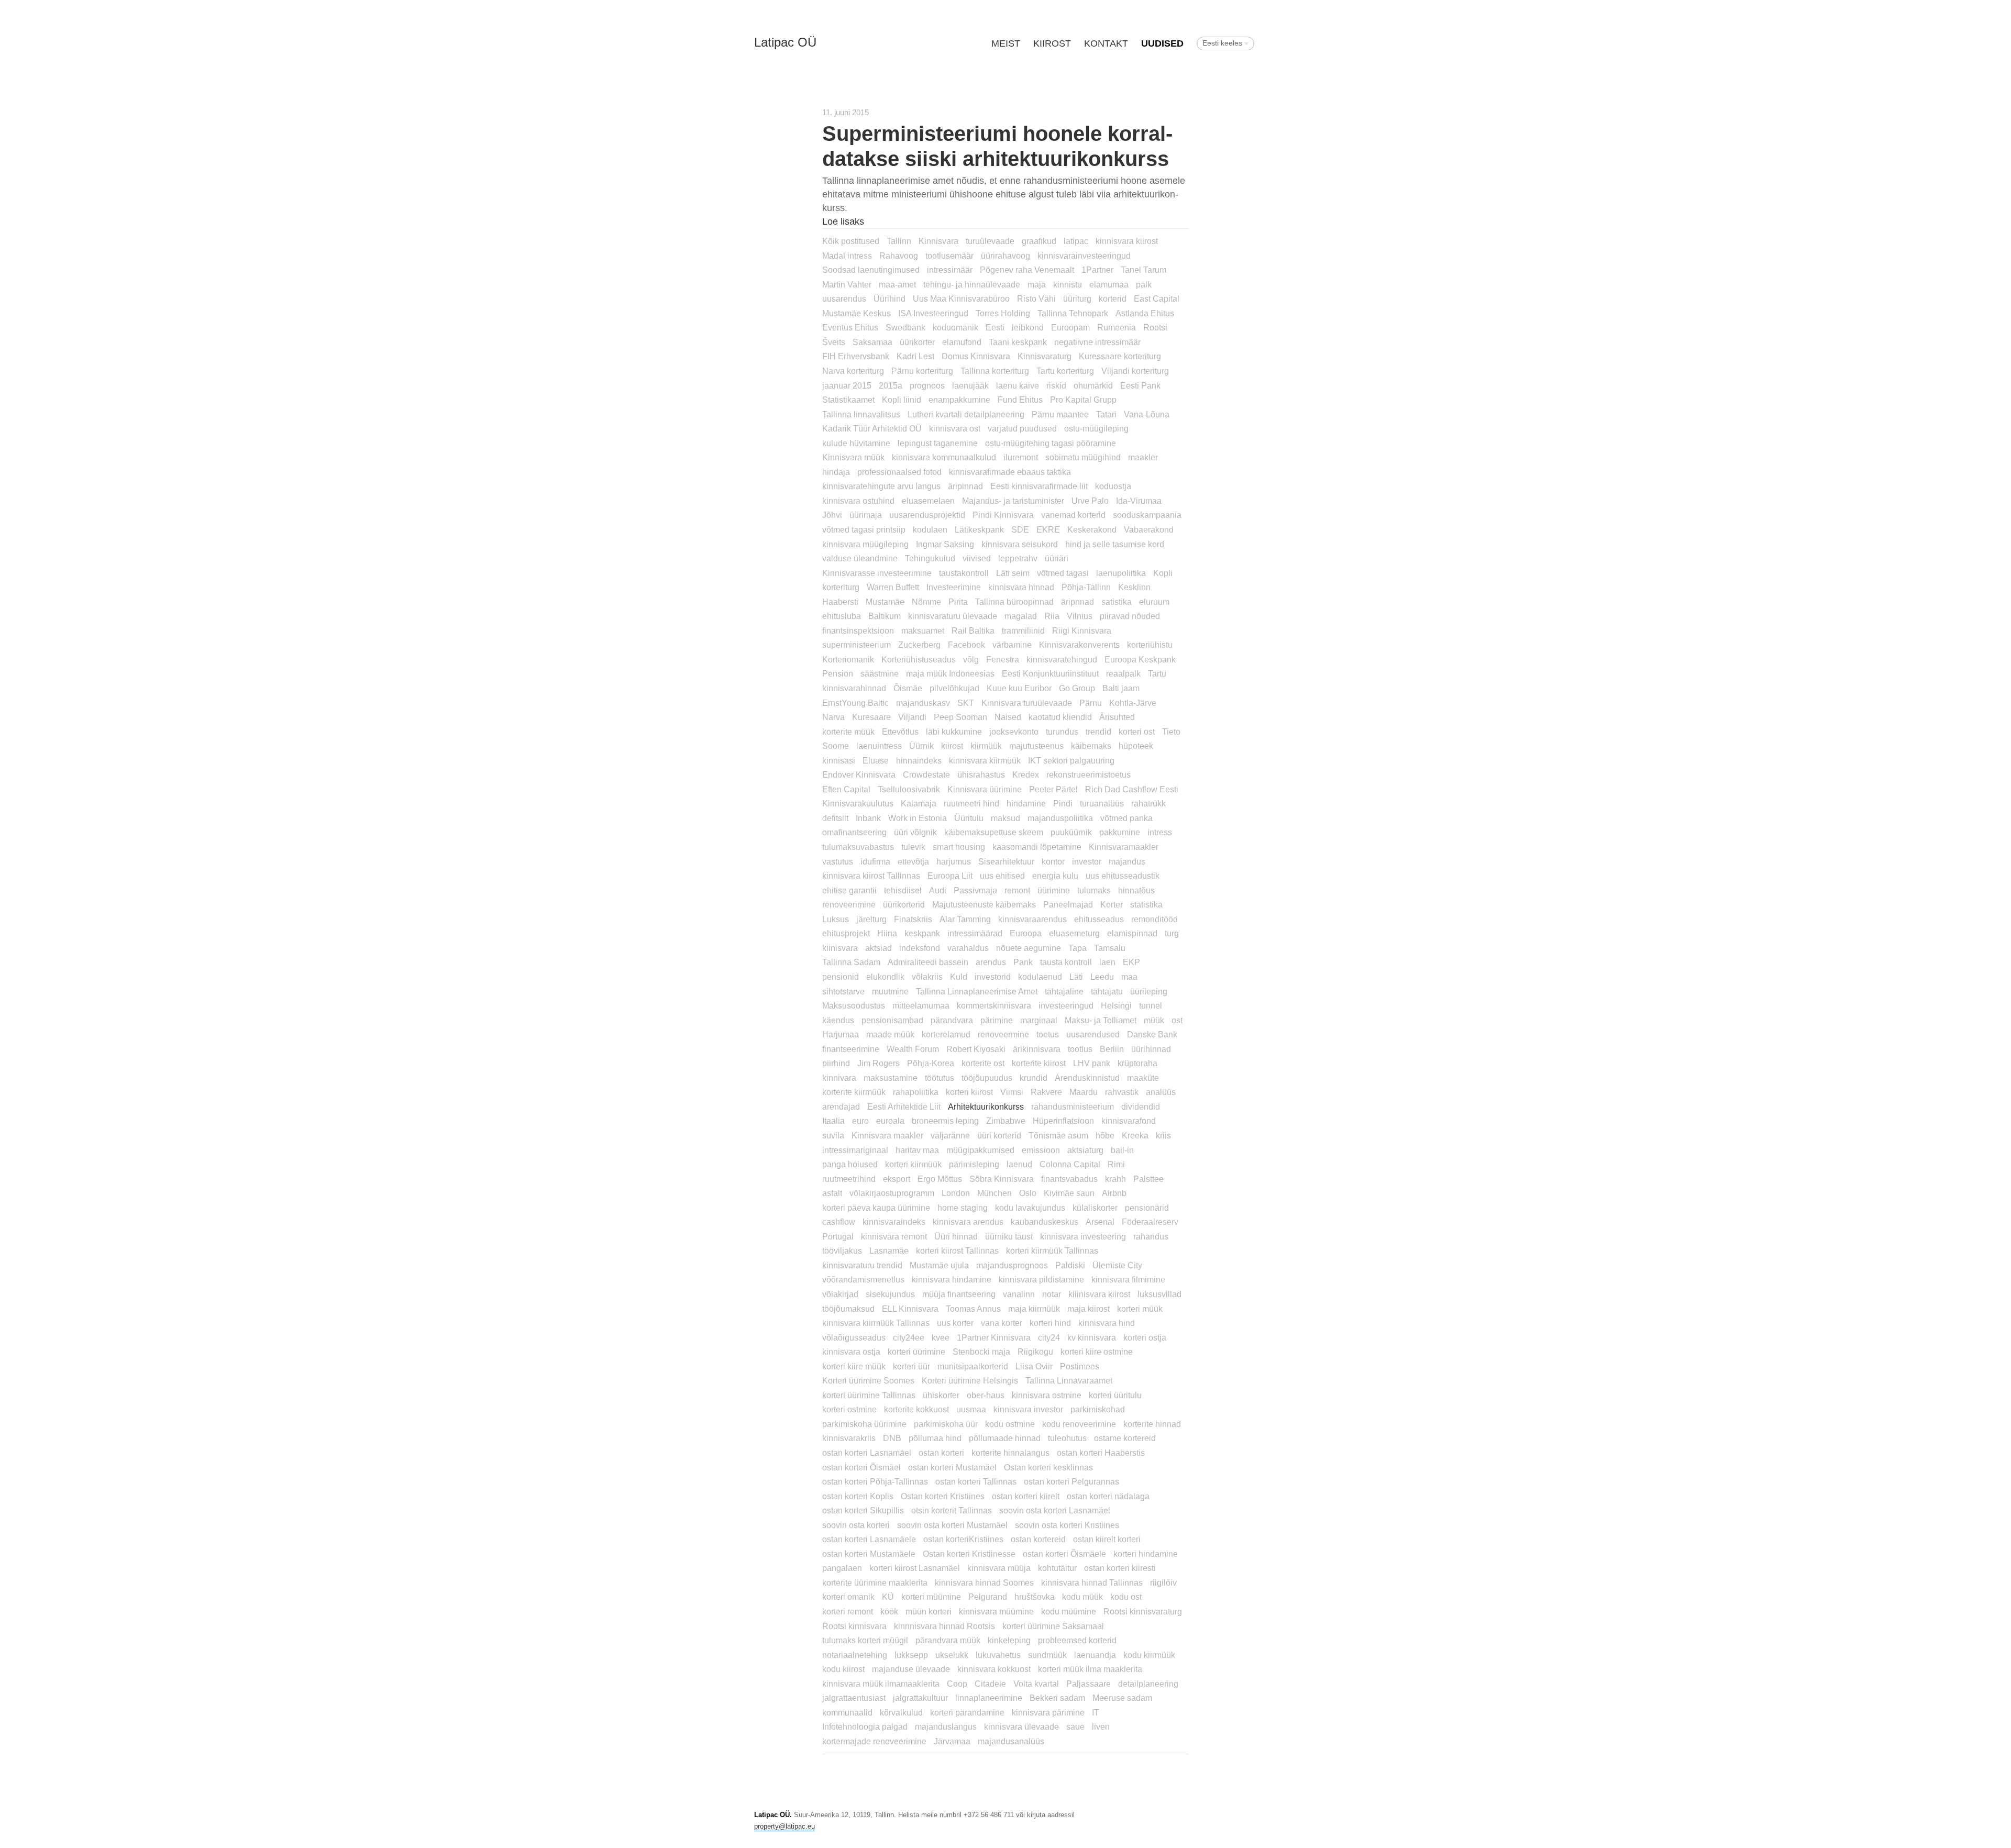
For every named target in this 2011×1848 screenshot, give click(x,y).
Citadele (990, 1684)
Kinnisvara (938, 241)
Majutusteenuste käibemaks (984, 904)
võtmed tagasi (1063, 573)
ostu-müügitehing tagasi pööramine (1051, 443)
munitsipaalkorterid (973, 1366)
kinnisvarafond (1129, 1121)
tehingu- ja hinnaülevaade (972, 284)
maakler (1143, 457)
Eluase (876, 760)
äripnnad (1078, 602)
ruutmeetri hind (971, 803)
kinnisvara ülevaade (1021, 1727)
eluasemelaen (928, 501)
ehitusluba (842, 616)
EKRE (1048, 529)
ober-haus (986, 1395)
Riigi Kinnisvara (1082, 630)
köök (889, 1611)
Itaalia (833, 1121)
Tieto (1171, 732)
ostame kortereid (1125, 1438)
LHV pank (1092, 1063)
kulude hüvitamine (856, 443)
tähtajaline (1064, 991)
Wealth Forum (913, 1049)
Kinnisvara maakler (887, 1135)
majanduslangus (946, 1727)
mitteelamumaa (921, 1005)
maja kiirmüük (1034, 1309)
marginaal (1039, 1020)
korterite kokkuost (916, 1409)
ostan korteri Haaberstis (1101, 1453)
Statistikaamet (848, 400)
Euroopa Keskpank (1140, 659)
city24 (1049, 1337)
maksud (1005, 818)
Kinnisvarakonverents (1079, 645)
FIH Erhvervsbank (856, 356)
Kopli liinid (902, 400)
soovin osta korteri (856, 1525)
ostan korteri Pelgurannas (1071, 1481)
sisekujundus (890, 1294)
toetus (1048, 1034)
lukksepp (911, 1655)
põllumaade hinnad (1005, 1438)
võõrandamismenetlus (863, 1279)
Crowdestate (926, 774)
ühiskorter (941, 1395)
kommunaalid (847, 1712)
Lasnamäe (889, 1251)
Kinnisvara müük (853, 457)
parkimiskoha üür (946, 1424)
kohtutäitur (1057, 1568)
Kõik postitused (851, 241)
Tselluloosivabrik (909, 789)
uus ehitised (1002, 876)
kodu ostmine (1010, 1424)
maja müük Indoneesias (950, 673)
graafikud (1039, 241)
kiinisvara (840, 948)
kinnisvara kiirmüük (985, 760)
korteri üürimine (916, 1352)
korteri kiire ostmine (1097, 1352)
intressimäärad (975, 933)
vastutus (838, 861)
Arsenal (1100, 1222)
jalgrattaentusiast (854, 1698)
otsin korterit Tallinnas (952, 1510)
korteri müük (1140, 1309)
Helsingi (1116, 1005)
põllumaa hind (935, 1438)
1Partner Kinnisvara (994, 1337)
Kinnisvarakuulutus (858, 803)
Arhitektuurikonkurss (986, 1106)
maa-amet (897, 284)
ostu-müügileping (1096, 428)
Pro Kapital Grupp (1083, 400)
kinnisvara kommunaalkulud (944, 457)
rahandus (1151, 1236)
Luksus (836, 919)
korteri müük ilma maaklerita (1090, 1669)
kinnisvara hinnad (1021, 587)
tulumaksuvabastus (858, 847)
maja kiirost (1089, 1309)
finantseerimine (851, 1049)
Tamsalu (1110, 948)
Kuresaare (871, 717)
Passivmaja (975, 890)
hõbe (1105, 1135)
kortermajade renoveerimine (874, 1741)
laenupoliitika (1121, 573)
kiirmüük (986, 746)
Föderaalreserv (1150, 1222)
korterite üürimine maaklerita (875, 1583)
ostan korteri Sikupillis (863, 1510)
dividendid (1141, 1106)
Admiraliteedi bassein (928, 962)
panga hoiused (850, 1164)
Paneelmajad (1068, 904)
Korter (1112, 904)
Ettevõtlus (900, 732)
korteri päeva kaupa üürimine (876, 1208)
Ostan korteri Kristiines (943, 1496)
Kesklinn (1134, 587)
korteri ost (1137, 732)
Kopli (1163, 573)
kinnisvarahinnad (854, 688)
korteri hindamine (1146, 1554)
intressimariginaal (855, 1150)
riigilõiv (1163, 1583)
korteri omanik (848, 1597)
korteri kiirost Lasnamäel (915, 1568)
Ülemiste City (1117, 1265)
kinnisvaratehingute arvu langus (881, 486)
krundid (1034, 1078)
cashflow (839, 1222)
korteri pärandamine (967, 1712)
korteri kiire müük (854, 1366)
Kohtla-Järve (1133, 703)
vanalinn (1019, 1294)
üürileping (1149, 991)
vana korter (1002, 1323)
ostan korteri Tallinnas (976, 1481)
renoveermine (1003, 1034)
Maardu (1084, 1092)
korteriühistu (1150, 645)
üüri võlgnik (915, 832)
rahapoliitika (916, 1092)
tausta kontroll (1066, 962)
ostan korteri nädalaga (1108, 1496)
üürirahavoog (1005, 256)
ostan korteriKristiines (963, 1539)
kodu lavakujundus (1030, 1208)
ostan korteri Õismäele (1064, 1554)
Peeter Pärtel (1053, 789)
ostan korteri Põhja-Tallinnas (875, 1481)
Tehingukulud (930, 558)
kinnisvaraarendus (1032, 919)
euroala (890, 1121)
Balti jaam (1121, 688)
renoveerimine (849, 904)
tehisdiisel (903, 890)
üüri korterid (999, 1135)
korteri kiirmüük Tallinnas (1052, 1251)
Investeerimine (954, 587)
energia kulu (1055, 876)
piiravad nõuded (1130, 616)
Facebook (966, 645)
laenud (1019, 1164)
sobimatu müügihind (1083, 457)
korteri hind (1050, 1323)
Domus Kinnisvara (976, 356)
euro (860, 1121)
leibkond (1028, 327)
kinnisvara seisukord (1020, 544)
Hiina (887, 933)
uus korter (955, 1323)
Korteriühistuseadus (919, 659)
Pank (1023, 962)
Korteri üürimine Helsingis (970, 1380)
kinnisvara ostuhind (858, 501)
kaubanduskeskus (1045, 1222)
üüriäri (1057, 558)
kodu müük (1082, 1597)
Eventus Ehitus (850, 327)
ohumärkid (1093, 385)
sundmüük (1047, 1655)
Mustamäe (885, 602)
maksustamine (891, 1078)
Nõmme (926, 602)
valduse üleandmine (860, 558)
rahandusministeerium (1073, 1106)
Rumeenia (1117, 327)
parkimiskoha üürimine (864, 1424)
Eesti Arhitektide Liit (904, 1106)
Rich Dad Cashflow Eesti (1132, 789)
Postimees (1080, 1366)
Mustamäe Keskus (857, 313)
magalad (1021, 616)
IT (1096, 1712)
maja (1037, 284)
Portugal (838, 1236)
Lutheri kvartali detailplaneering (966, 414)
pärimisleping (974, 1164)
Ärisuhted (1117, 717)
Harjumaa (841, 1034)
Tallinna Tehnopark (1073, 313)
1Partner (1097, 270)
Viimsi (1012, 1092)
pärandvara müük (948, 1640)
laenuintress (879, 746)
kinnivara (839, 1078)
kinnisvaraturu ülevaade (953, 616)
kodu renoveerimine (1079, 1424)
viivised (977, 558)
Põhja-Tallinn (1086, 587)
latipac (1076, 241)
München (995, 1193)
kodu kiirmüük (1149, 1655)
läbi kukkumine (954, 732)
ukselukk (952, 1655)
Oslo (1028, 1193)
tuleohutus (1067, 1438)
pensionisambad (892, 1020)
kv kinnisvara (1092, 1337)
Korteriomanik (848, 659)
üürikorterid (904, 904)
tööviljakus (842, 1251)
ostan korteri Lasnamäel (867, 1453)
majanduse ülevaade (911, 1669)
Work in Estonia (918, 818)
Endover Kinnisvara (859, 774)
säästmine (880, 673)
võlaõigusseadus (854, 1337)
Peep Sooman (960, 717)
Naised (1008, 717)
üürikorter (917, 342)
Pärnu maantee (1060, 414)
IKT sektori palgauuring (1071, 760)
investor (1087, 861)
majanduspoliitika (1060, 818)
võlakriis (927, 977)
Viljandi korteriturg (1135, 371)
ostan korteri (941, 1453)
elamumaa (1109, 284)
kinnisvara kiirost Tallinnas (871, 876)
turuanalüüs (1102, 803)
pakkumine (1120, 832)
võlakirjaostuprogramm (892, 1193)
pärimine (997, 1020)
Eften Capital (846, 789)
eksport (897, 1179)
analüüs (1161, 1092)
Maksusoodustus (854, 1005)
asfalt (832, 1193)
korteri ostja (1145, 1337)
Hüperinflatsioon (1063, 1121)
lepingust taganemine (938, 443)
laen (1107, 962)
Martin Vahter (847, 284)
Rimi (1116, 1164)
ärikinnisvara (1037, 1049)
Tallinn (899, 241)
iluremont (1021, 457)
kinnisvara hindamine (952, 1279)
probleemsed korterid (1077, 1640)
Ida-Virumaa (1139, 501)
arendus (991, 962)
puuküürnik (1071, 832)
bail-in (1122, 1150)
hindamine (1026, 803)
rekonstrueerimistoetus (1089, 774)
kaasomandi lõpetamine (1037, 847)
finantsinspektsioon (858, 630)
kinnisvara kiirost (1127, 241)
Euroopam (1070, 327)
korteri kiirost (969, 1092)
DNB (892, 1438)
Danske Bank (1152, 1034)
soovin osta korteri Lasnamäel (1055, 1510)
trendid (1098, 732)
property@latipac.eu (784, 1826)
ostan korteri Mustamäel (952, 1467)
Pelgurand (988, 1597)
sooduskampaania (1147, 515)
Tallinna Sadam (851, 962)
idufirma (875, 861)
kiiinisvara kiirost (1099, 1294)
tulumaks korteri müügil (865, 1640)
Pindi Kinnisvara (1003, 515)
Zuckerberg (919, 645)
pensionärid (1147, 1208)
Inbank (868, 818)
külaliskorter (1095, 1208)
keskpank (922, 933)
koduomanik (955, 327)
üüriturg (1077, 298)
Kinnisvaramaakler (1124, 847)
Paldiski (1070, 1265)
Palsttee (1148, 1179)
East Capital (1157, 298)
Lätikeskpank (979, 529)
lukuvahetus (998, 1655)
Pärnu (1091, 703)
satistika (1117, 602)
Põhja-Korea (931, 1063)
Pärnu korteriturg (922, 371)
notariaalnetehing (855, 1655)
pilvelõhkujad (954, 688)
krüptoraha (1137, 1063)
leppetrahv (1018, 558)
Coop (957, 1684)
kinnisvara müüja (999, 1568)
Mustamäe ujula (939, 1265)
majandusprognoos (1012, 1265)
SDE (1020, 529)
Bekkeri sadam (1057, 1698)
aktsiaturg (1085, 1150)
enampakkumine (959, 400)
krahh (1115, 1179)
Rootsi (1155, 327)
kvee (941, 1337)
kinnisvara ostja (851, 1352)
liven (1101, 1727)
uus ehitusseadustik (1123, 876)
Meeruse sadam (1122, 1698)
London (956, 1193)
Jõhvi (832, 515)
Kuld (959, 977)
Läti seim (1013, 573)
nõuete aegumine (1029, 948)
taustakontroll (964, 573)
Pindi (1063, 803)
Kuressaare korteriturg (1120, 356)
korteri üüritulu (1115, 1395)
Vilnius (1080, 616)
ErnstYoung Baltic (855, 703)
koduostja (1113, 486)
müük (1154, 1020)
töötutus (940, 1078)
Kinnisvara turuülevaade (1027, 703)
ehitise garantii (849, 890)
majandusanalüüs (1011, 1741)
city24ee (909, 1337)
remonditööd (1154, 919)
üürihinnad (1151, 1049)
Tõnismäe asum (1058, 1135)
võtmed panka (1126, 818)
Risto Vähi (1036, 298)
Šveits (834, 342)
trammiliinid (1023, 630)
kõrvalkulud (901, 1712)
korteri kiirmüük (913, 1164)
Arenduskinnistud (1087, 1078)
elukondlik (885, 977)
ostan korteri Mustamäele (869, 1554)
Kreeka (1135, 1135)
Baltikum (885, 616)
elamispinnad (1132, 933)
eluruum (1154, 602)
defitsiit (835, 818)
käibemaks (1091, 746)
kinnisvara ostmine (1047, 1395)
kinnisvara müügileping (865, 544)
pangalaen (842, 1568)
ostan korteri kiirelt (1026, 1496)
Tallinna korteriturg (995, 371)
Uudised (1162, 43)
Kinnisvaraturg (1045, 356)
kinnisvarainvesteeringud (1084, 256)
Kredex (1026, 774)
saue (1075, 1727)
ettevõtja (913, 861)
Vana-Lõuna (1147, 414)
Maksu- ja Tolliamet (1101, 1020)
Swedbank (905, 327)
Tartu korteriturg (1065, 371)
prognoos (927, 385)
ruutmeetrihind (849, 1179)
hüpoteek (1136, 746)
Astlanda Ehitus (1145, 313)
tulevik (913, 847)
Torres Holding (1003, 313)
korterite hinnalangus (1010, 1453)
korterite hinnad (1152, 1424)
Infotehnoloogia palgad (865, 1727)
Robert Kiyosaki (976, 1049)
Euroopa (1026, 933)
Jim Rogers (879, 1063)
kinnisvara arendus (968, 1222)
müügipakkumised (980, 1150)
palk (1144, 284)
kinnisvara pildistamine (1041, 1279)
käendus (838, 1020)
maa (1129, 977)
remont (1017, 890)
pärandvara (952, 1020)
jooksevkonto (1014, 732)
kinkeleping (1009, 1640)
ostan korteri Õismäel (861, 1467)
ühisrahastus (981, 774)
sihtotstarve (843, 991)
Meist (1006, 43)
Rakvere (1046, 1092)
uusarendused (1093, 1034)
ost (1177, 1020)
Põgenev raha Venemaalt (1027, 270)
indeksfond (920, 948)
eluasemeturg (1074, 933)
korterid (1113, 298)
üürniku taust (1009, 1236)
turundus (1062, 732)
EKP (1131, 962)
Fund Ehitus (1020, 400)
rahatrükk (1148, 803)
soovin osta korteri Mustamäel (952, 1525)
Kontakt (1106, 43)
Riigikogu (1035, 1352)
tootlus (1080, 1049)
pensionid (841, 977)
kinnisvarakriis (849, 1438)
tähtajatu (1107, 991)
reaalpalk (1123, 673)
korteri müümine (931, 1597)
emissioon (1041, 1150)
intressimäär (950, 270)
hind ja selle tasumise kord (1115, 544)
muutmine (890, 991)
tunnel (1151, 1005)
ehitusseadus (1099, 919)
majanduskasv (923, 703)
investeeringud (1066, 1005)
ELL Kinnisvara (910, 1309)
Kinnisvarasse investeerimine (877, 573)
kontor (1053, 861)
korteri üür (911, 1366)
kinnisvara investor (1028, 1409)
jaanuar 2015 (847, 385)
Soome (836, 746)
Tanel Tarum (1143, 270)
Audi (938, 890)
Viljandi (912, 717)
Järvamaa (952, 1741)
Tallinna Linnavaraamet (1069, 1380)
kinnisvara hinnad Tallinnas (1092, 1583)
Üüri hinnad (956, 1236)
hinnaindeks (919, 760)
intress (1160, 832)
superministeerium (857, 645)
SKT (966, 703)
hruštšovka (1035, 1597)
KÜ (888, 1597)
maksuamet (923, 630)
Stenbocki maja (981, 1352)
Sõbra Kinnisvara (1002, 1179)
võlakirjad (840, 1294)
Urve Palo (1090, 501)
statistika (1146, 904)
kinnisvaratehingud (1062, 659)
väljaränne (950, 1135)
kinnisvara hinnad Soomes (984, 1583)
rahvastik (1122, 1092)
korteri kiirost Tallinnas (957, 1251)
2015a (891, 385)
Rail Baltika (973, 630)
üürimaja (866, 515)
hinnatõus (1136, 890)
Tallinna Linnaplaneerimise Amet (977, 991)
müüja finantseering (959, 1294)
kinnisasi (839, 760)
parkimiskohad (1098, 1409)
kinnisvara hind (1107, 1323)
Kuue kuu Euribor (1019, 688)
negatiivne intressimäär (1097, 342)
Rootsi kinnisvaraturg (1143, 1611)
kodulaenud (1040, 977)
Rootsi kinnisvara (854, 1626)
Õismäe (908, 688)
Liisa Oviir (1034, 1366)
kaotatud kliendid (1060, 717)
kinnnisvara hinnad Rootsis (944, 1626)
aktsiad (879, 948)
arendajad (841, 1106)
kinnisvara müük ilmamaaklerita (881, 1684)
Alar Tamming (965, 919)
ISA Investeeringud (933, 313)
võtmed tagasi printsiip (864, 529)
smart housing (959, 847)
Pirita (958, 602)
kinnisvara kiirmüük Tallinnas (876, 1323)
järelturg (871, 919)
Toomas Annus (973, 1309)
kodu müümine (1069, 1611)
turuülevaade (990, 241)
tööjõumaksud (848, 1309)
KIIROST (1052, 43)
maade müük (890, 1034)
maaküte (1143, 1078)
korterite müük (848, 732)
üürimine (1054, 890)
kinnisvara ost (955, 428)
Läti (1076, 977)
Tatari (1106, 414)
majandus (1127, 861)
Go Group (1077, 688)
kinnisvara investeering (1083, 1236)
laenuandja (1095, 1655)
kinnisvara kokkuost (994, 1669)
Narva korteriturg (853, 371)
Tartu (1157, 673)
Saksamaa (872, 342)
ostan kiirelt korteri (1107, 1539)
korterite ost (983, 1063)
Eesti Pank (1140, 385)
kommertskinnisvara (994, 1005)
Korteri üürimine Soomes (868, 1380)
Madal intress (847, 256)
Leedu (1102, 977)
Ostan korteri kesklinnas (1048, 1467)
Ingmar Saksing (945, 544)
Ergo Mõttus (940, 1179)
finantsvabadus (1069, 1179)
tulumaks (1094, 890)
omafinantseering (854, 832)
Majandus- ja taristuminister (1013, 501)
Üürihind (890, 298)
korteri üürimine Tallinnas (869, 1395)
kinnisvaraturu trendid (862, 1265)
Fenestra (1003, 659)
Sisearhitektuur (1006, 861)
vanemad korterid (1073, 515)
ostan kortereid (1038, 1539)
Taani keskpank (1018, 342)
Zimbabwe (1006, 1121)
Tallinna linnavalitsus (861, 414)
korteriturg (841, 587)
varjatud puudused (1022, 428)
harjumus (954, 861)
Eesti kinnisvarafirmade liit (1039, 486)
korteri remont (848, 1611)
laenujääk (970, 385)
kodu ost (1126, 1597)
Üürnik (921, 746)
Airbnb (1114, 1193)
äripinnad (965, 486)
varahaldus (968, 948)
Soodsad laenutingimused (871, 270)
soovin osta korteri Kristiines (1067, 1525)
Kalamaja (919, 803)
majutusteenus (1036, 746)
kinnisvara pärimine (1048, 1712)
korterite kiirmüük (854, 1092)
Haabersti (840, 602)
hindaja (836, 472)
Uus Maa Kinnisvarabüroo (961, 298)
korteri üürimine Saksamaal (1053, 1626)
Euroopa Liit (950, 876)
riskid (1056, 385)
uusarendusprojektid (927, 515)
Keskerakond (1092, 529)
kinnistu (1068, 284)
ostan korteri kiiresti (1120, 1568)
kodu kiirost (843, 1669)
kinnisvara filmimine (1128, 1279)
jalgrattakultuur (920, 1698)
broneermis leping (945, 1121)
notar (1052, 1294)
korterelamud (946, 1034)
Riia (1052, 616)
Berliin (1112, 1049)
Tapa (1078, 948)
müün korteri (929, 1611)
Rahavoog (899, 256)
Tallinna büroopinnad (1014, 602)
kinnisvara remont (894, 1236)
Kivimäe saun (1069, 1193)
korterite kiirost (1039, 1063)
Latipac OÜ (785, 42)
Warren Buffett (893, 587)
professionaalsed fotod (899, 472)
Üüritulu (969, 818)
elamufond (962, 342)
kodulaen (930, 529)
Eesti (995, 327)
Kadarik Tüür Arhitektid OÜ (872, 428)
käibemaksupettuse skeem (994, 832)
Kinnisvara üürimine (985, 789)
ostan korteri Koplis (858, 1496)
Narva (833, 717)
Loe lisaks (843, 222)
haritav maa (917, 1150)
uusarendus (844, 298)
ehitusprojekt (846, 933)
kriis (1163, 1135)
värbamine (1012, 645)
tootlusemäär (949, 256)
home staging (963, 1208)
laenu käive (1018, 385)
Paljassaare (1089, 1684)
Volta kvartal (1036, 1684)
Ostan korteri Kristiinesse (969, 1554)
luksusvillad (1159, 1294)
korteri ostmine (849, 1409)
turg (1172, 933)
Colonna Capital (1070, 1164)
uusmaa (971, 1409)
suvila (833, 1135)
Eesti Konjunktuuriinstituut (1050, 673)
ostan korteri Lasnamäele (869, 1539)
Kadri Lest (915, 356)
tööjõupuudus (987, 1078)
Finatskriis (913, 919)
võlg (971, 659)
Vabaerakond (1149, 529)
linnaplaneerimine (989, 1698)
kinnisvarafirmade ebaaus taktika (1010, 472)
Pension (838, 673)
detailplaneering (1148, 1684)
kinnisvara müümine (996, 1611)
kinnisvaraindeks (894, 1222)
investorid (993, 977)
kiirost (952, 746)
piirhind (836, 1063)
